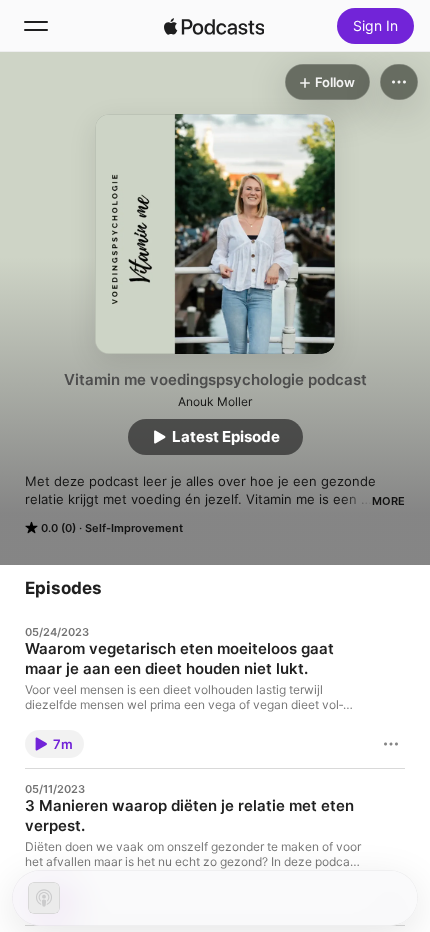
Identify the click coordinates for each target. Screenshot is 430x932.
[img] (214, 26)
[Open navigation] (36, 26)
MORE (388, 501)
